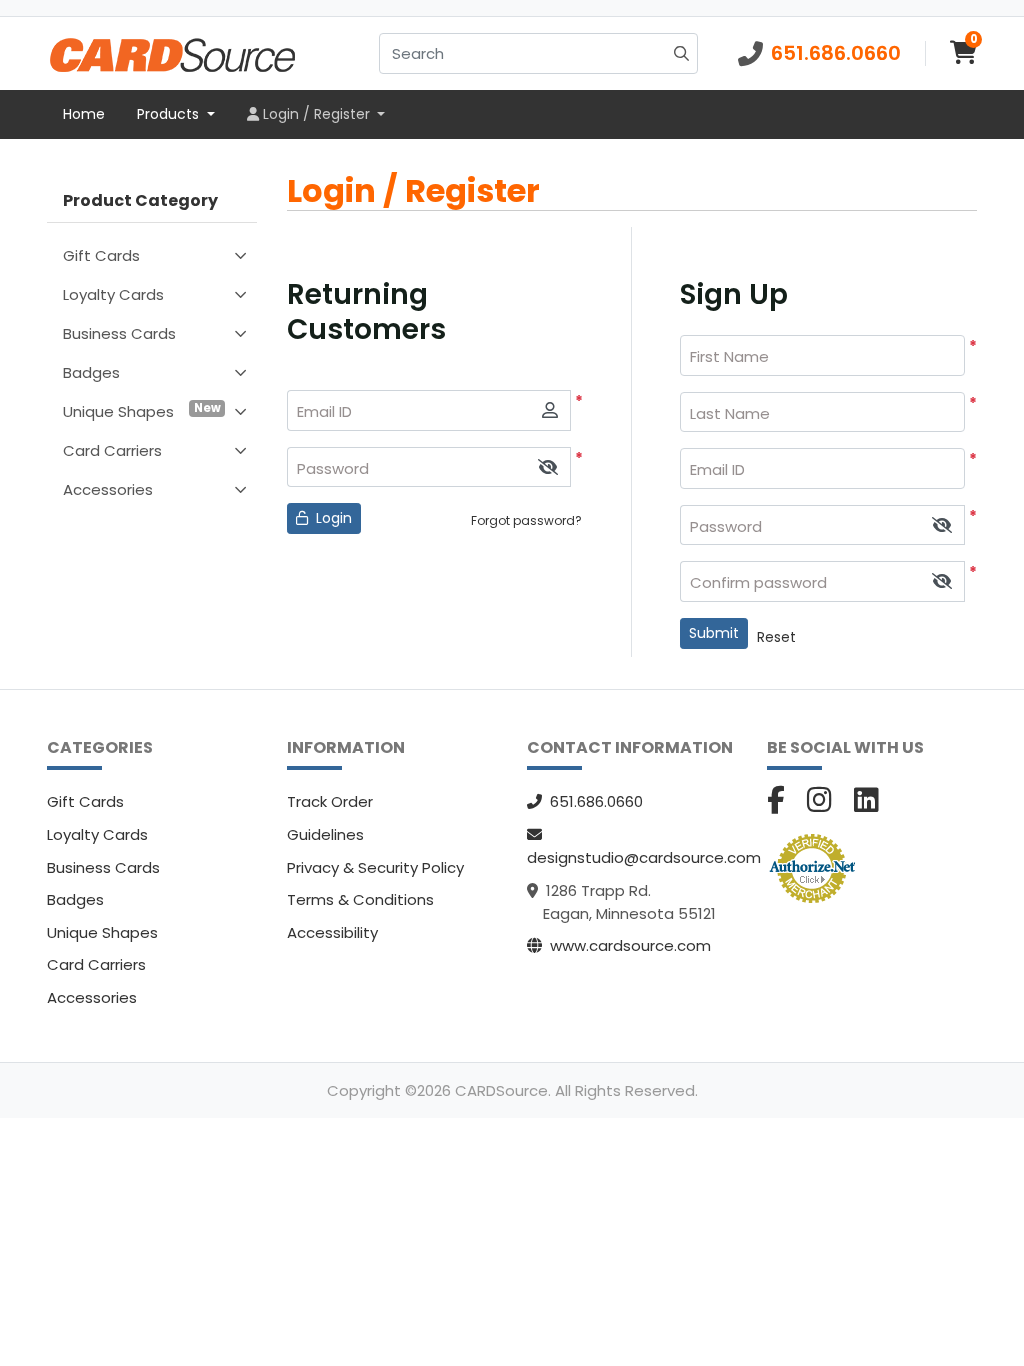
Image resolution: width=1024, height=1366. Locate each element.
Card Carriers (112, 450)
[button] (548, 467)
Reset (776, 637)
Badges (91, 372)
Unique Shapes (142, 411)
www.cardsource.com (630, 945)
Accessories (108, 489)
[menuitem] (84, 115)
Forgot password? (526, 520)
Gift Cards (101, 255)
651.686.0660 (596, 801)
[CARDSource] (172, 53)
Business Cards (119, 333)
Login (332, 518)
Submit (714, 633)
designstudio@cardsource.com (644, 857)
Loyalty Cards (113, 294)
